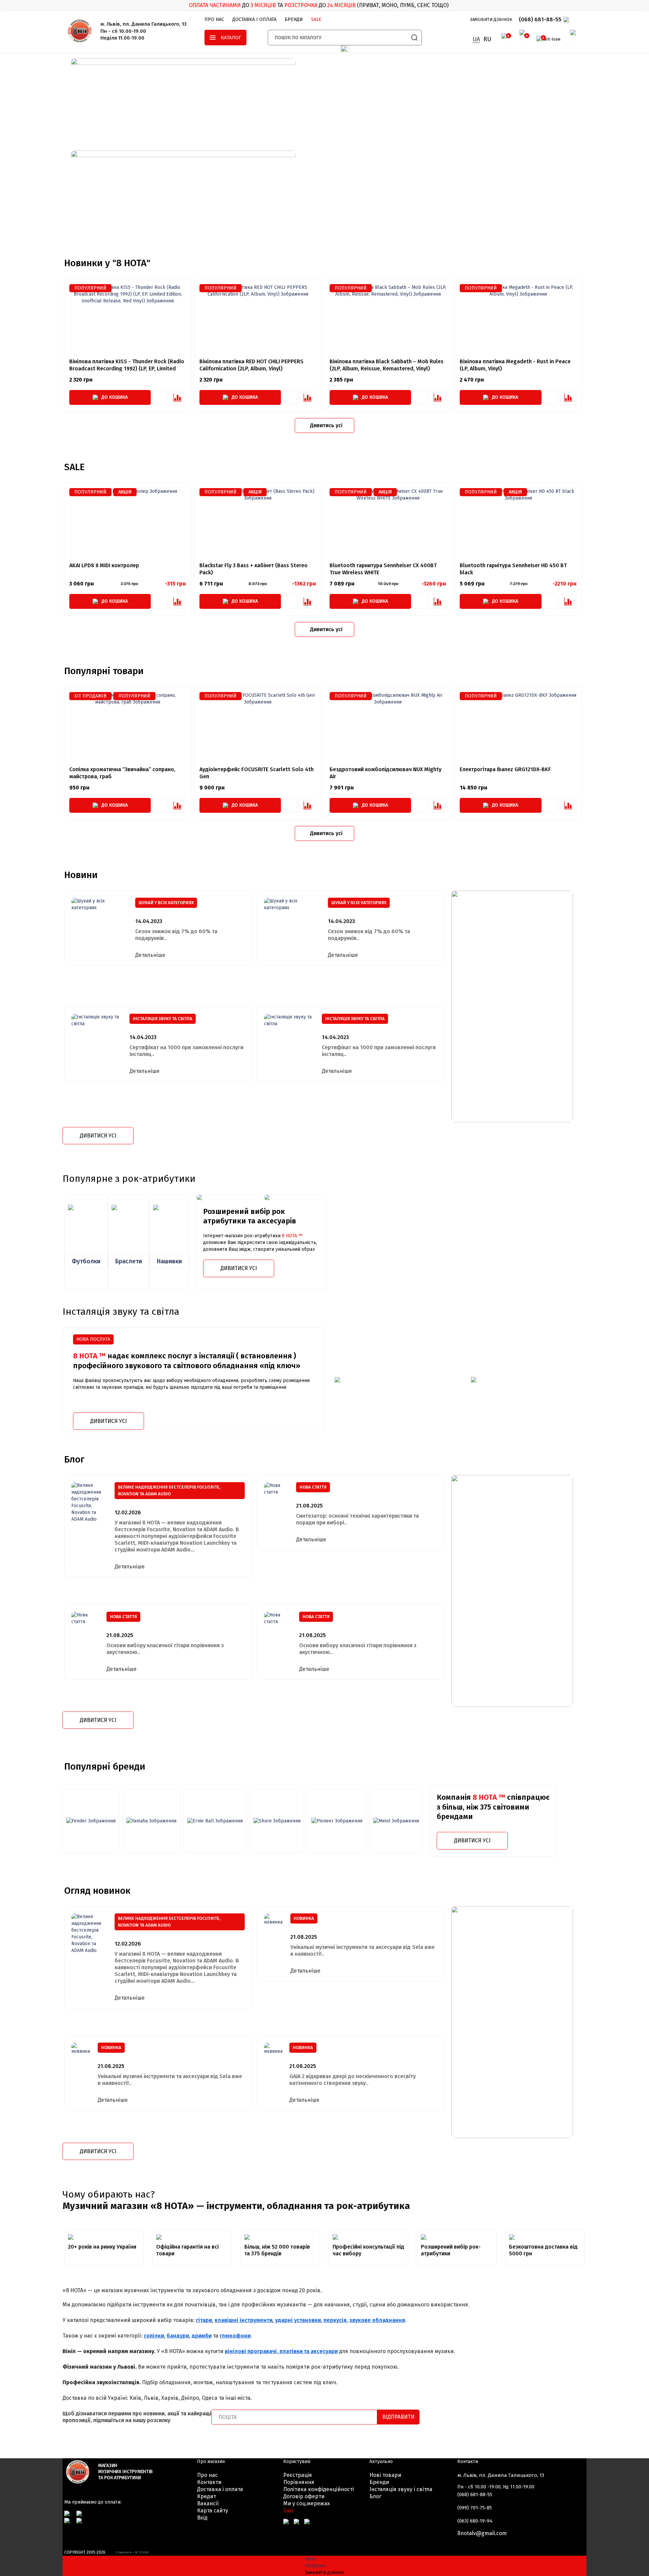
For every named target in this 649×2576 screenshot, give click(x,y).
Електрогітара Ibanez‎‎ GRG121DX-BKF (505, 769)
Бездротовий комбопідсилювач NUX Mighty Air (386, 773)
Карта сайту (213, 2511)
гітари (204, 2320)
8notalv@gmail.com (482, 2533)
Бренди (294, 19)
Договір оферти (304, 2496)
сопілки (154, 2336)
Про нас (214, 19)
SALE (316, 19)
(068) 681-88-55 (540, 19)
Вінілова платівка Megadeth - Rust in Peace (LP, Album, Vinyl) (515, 365)
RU (487, 39)
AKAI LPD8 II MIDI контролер (104, 565)
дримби (202, 2336)
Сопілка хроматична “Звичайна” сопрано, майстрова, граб (122, 773)
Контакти (209, 2482)
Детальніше (150, 955)
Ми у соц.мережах (307, 2503)
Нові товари (385, 2475)
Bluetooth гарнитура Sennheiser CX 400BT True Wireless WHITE (383, 569)
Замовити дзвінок (491, 19)
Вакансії (208, 2503)
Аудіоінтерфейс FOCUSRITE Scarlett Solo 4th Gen (257, 773)
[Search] (414, 38)
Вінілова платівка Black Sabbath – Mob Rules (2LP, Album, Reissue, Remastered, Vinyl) (387, 365)
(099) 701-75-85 (475, 2508)
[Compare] (177, 397)
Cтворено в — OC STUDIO (132, 2552)
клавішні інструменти (244, 2320)
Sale (289, 2511)
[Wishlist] (160, 397)
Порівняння (299, 2482)
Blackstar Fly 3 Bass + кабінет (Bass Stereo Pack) (254, 569)
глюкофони (235, 2336)
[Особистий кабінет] (572, 39)
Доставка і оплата (254, 19)
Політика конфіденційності (319, 2489)
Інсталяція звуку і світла (401, 2489)
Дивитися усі (98, 1136)
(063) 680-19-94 (475, 2521)
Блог (375, 2496)
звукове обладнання (377, 2320)
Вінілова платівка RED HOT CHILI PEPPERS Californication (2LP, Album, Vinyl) (251, 365)
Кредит (207, 2496)
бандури (178, 2336)
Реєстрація (298, 2475)
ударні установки (298, 2320)
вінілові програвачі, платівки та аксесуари (281, 2351)
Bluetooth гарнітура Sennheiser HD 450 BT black (513, 569)
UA (476, 39)
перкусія (335, 2320)
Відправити (398, 2417)
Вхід (202, 2518)
